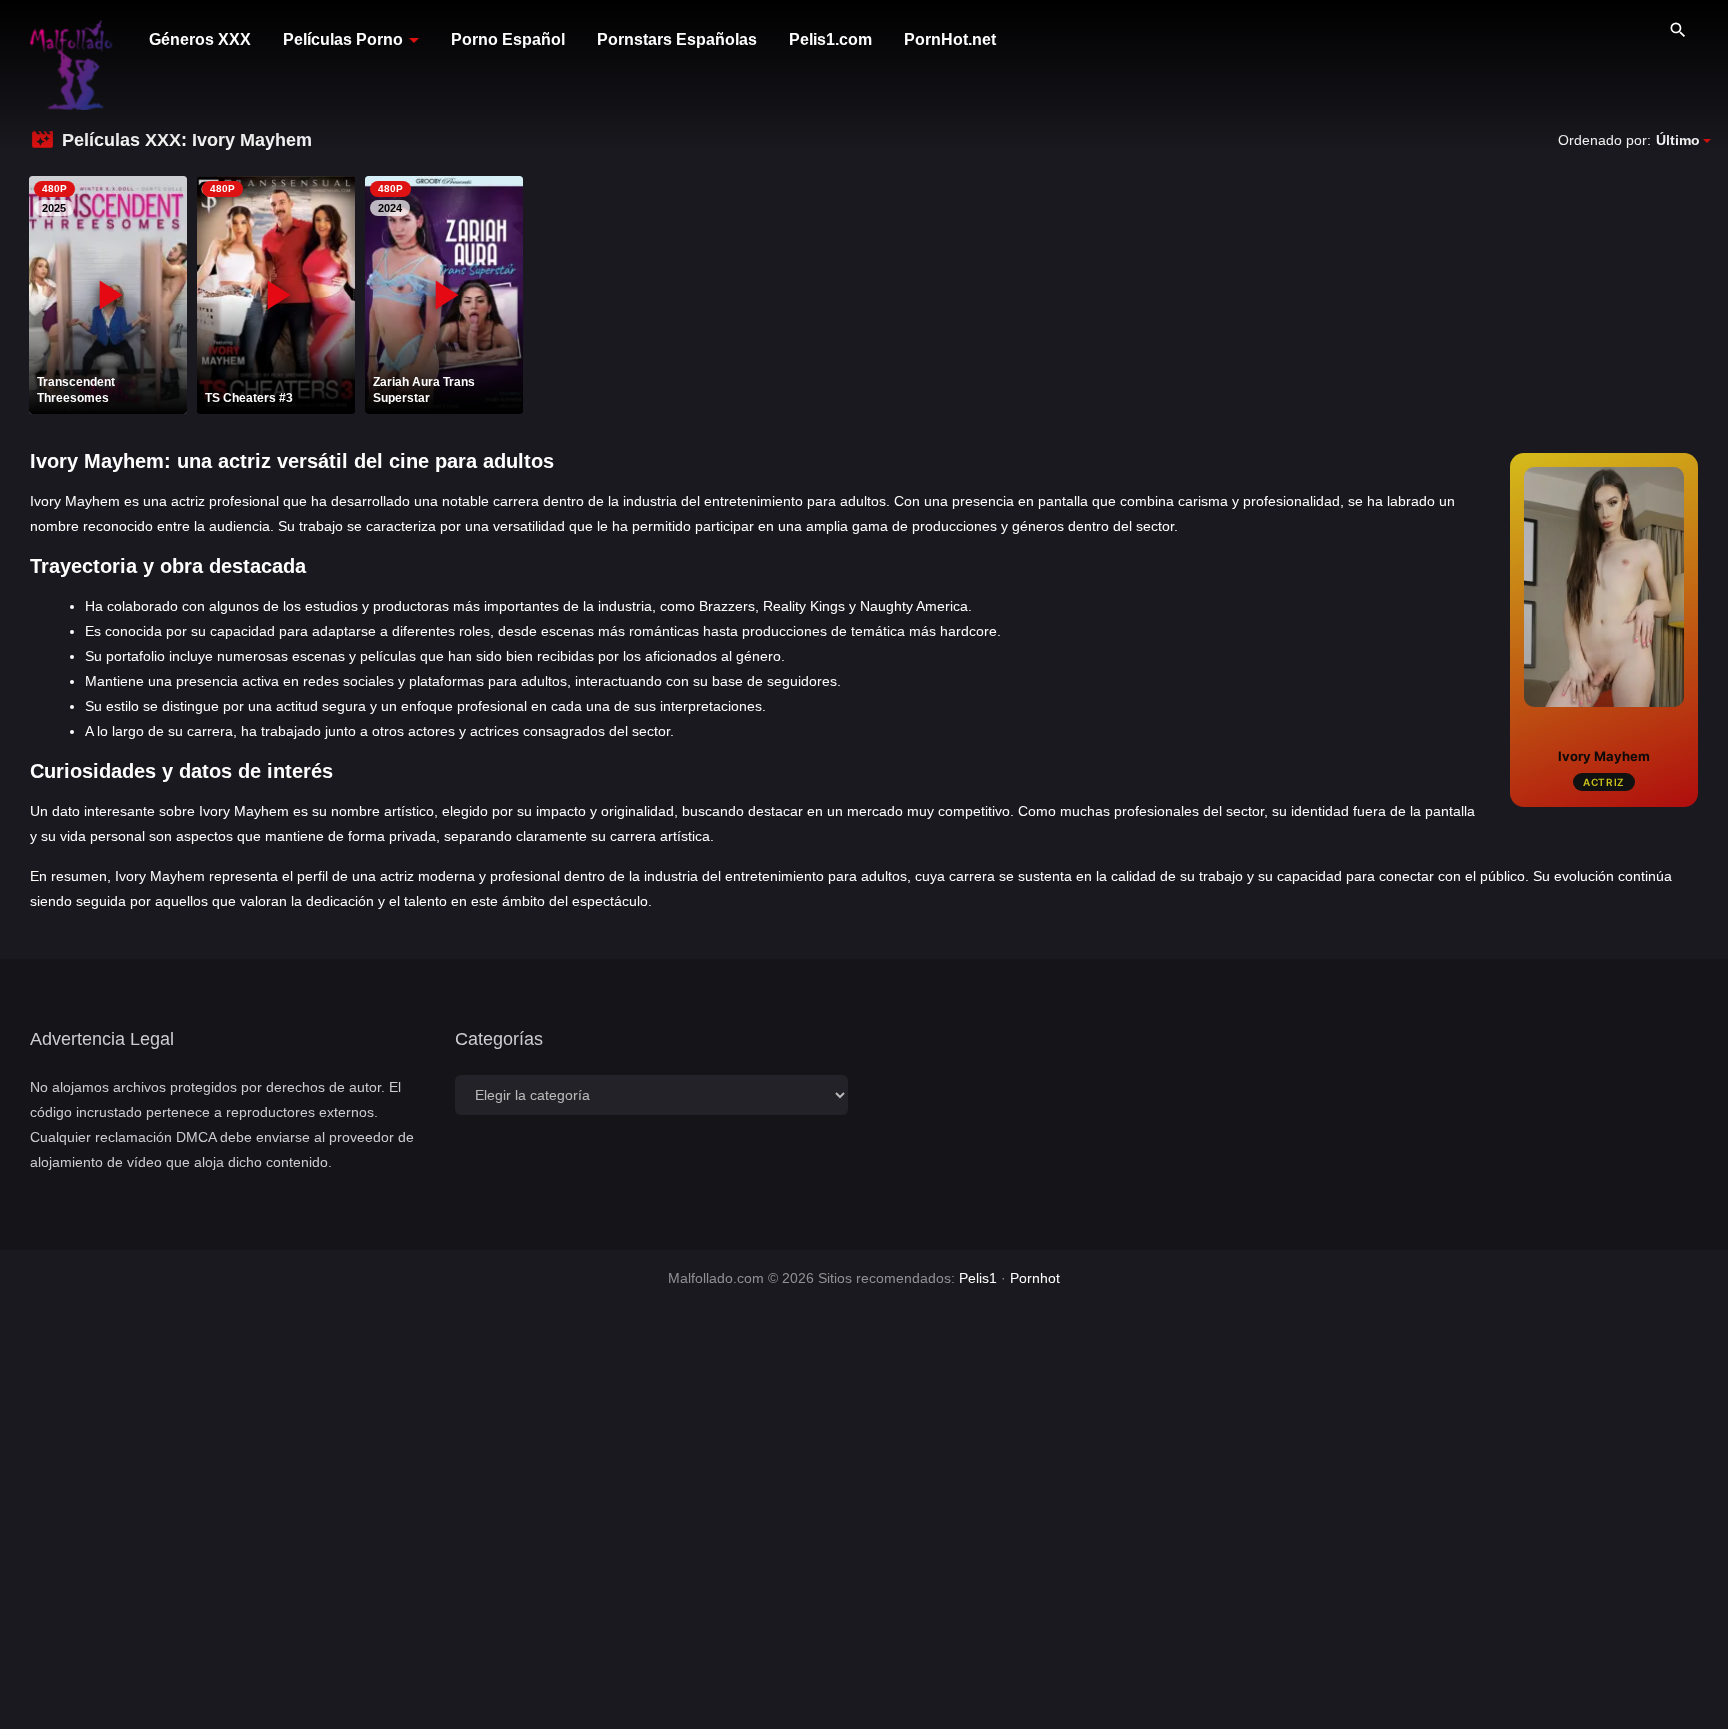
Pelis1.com (830, 39)
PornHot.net (950, 39)
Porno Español (508, 39)
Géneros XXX (200, 39)
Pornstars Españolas (677, 39)
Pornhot (1035, 1278)
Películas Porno (343, 39)
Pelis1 (978, 1278)
